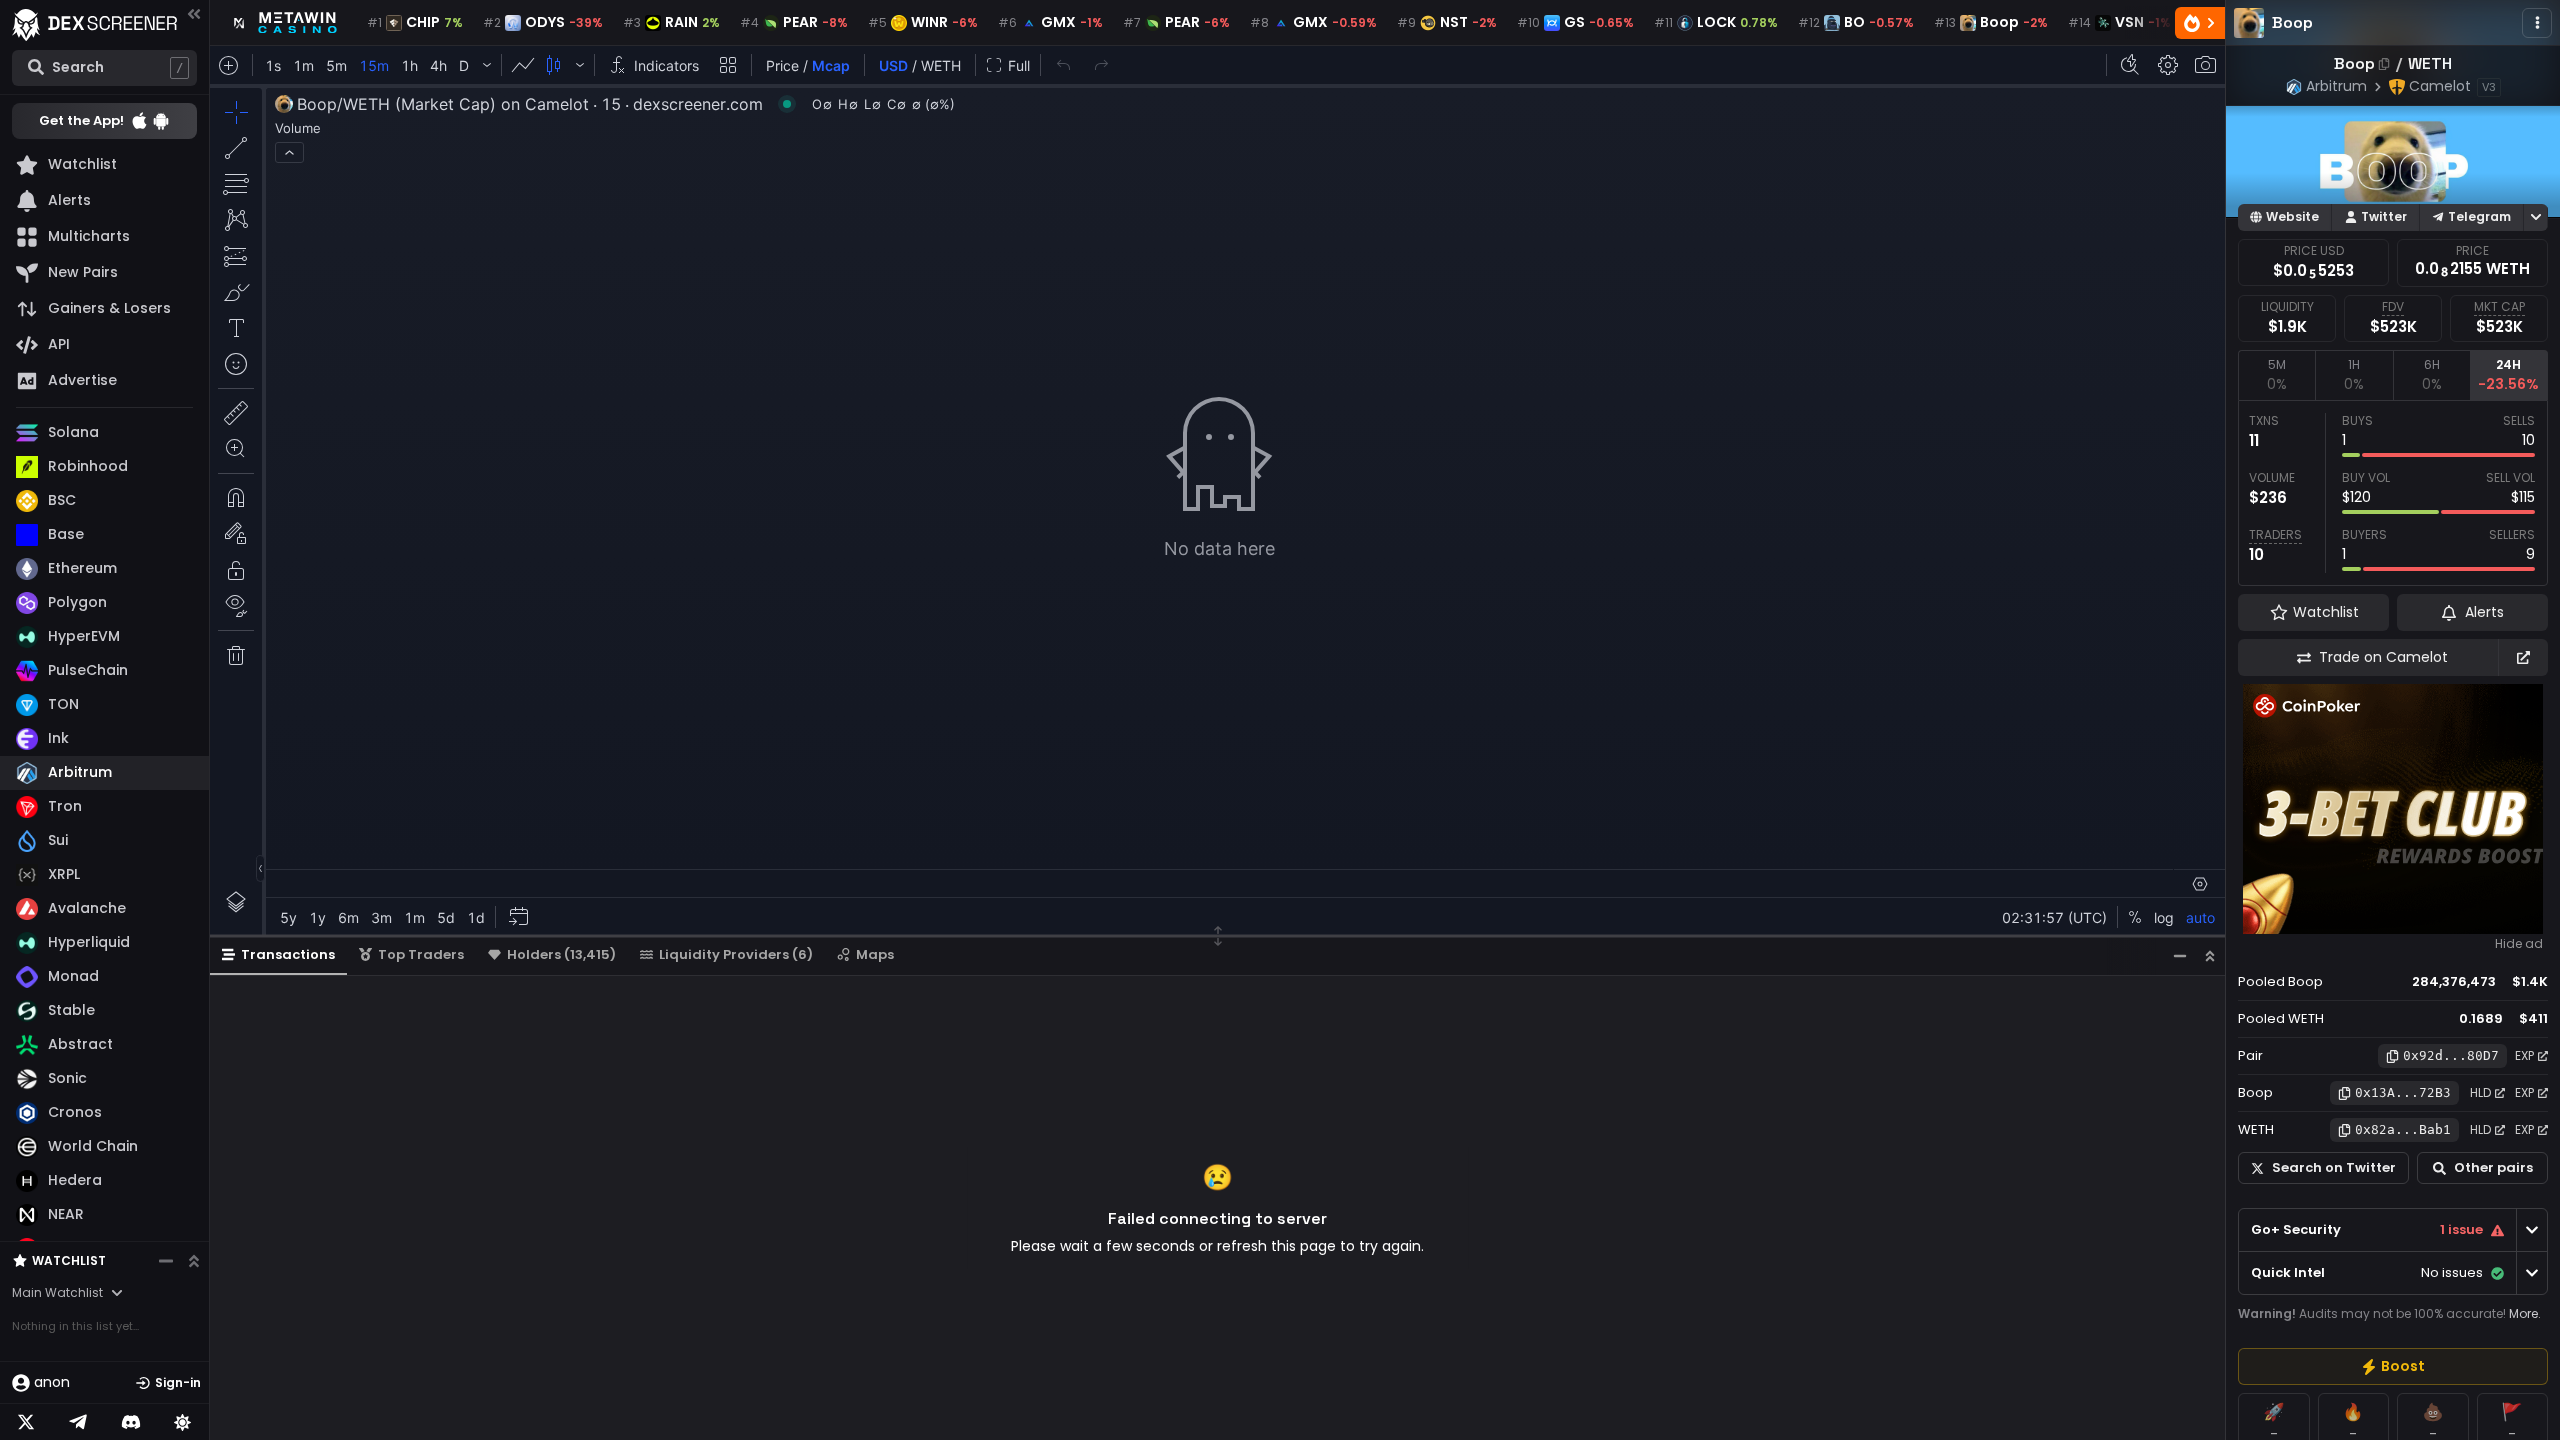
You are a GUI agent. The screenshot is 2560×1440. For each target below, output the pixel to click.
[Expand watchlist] (194, 1261)
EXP (2524, 1055)
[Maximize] (2210, 955)
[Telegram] (78, 1422)
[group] (2393, 1366)
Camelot (2440, 86)
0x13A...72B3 (2403, 1092)
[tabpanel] (2393, 493)
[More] (2537, 23)
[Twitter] (26, 1422)
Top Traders (421, 954)
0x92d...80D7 (2451, 1055)
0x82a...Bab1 (2403, 1129)
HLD (2480, 1092)
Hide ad (2519, 944)
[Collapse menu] (194, 13)
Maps (875, 954)
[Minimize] (2180, 955)
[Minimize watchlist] (166, 1261)
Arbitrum (2336, 86)
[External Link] (2523, 657)
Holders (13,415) (561, 954)
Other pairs (2493, 1167)
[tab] (2276, 375)
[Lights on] (183, 1422)
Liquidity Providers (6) (736, 954)
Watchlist (69, 1260)
